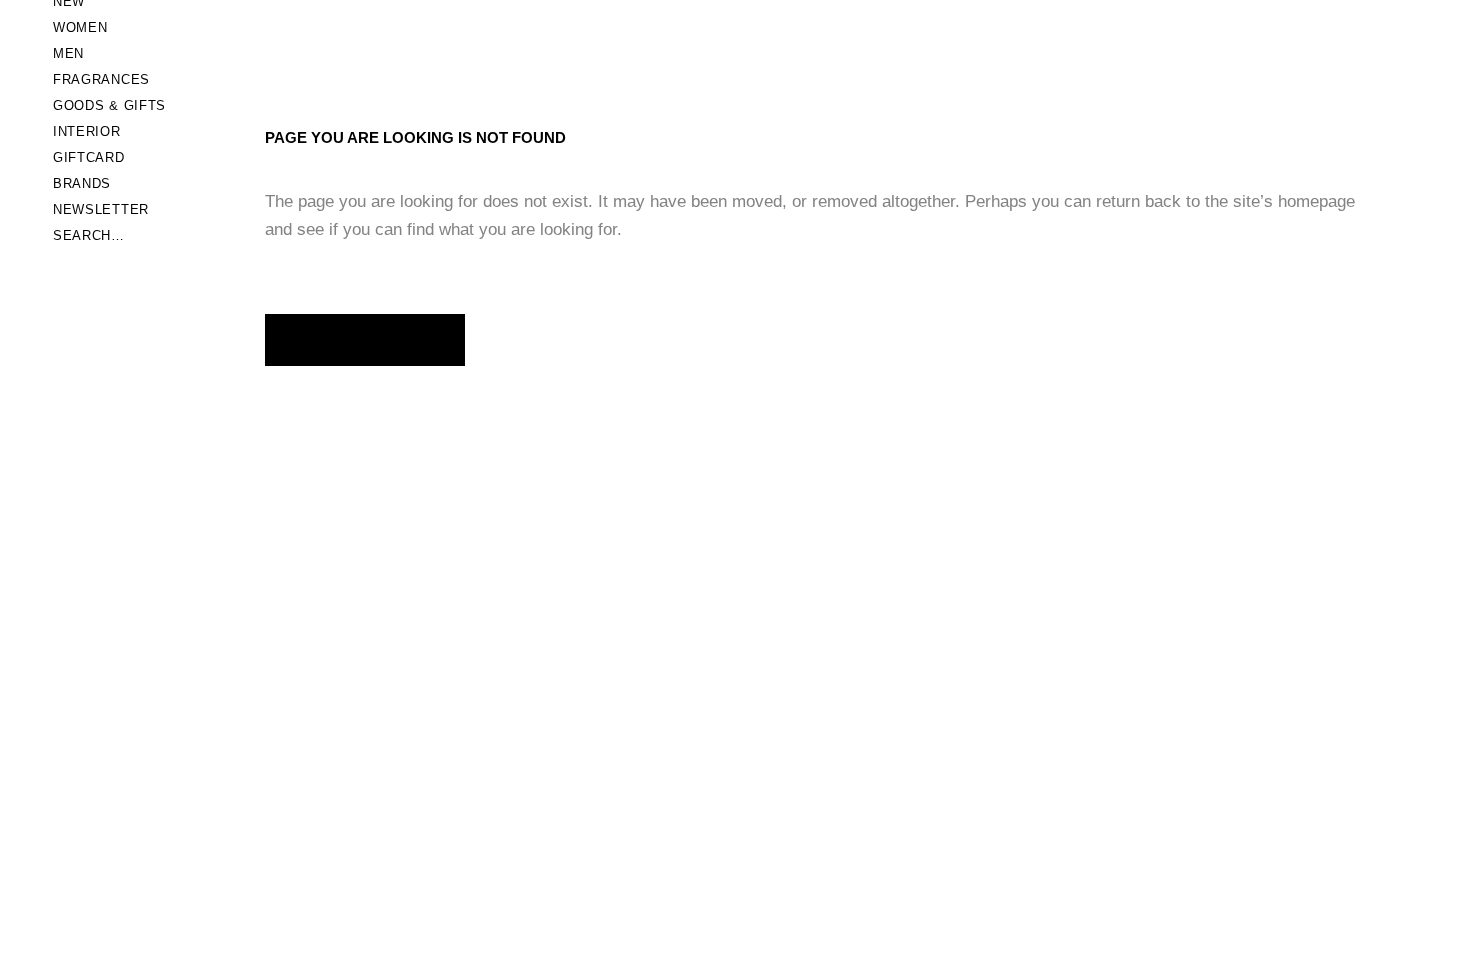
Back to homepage (365, 339)
